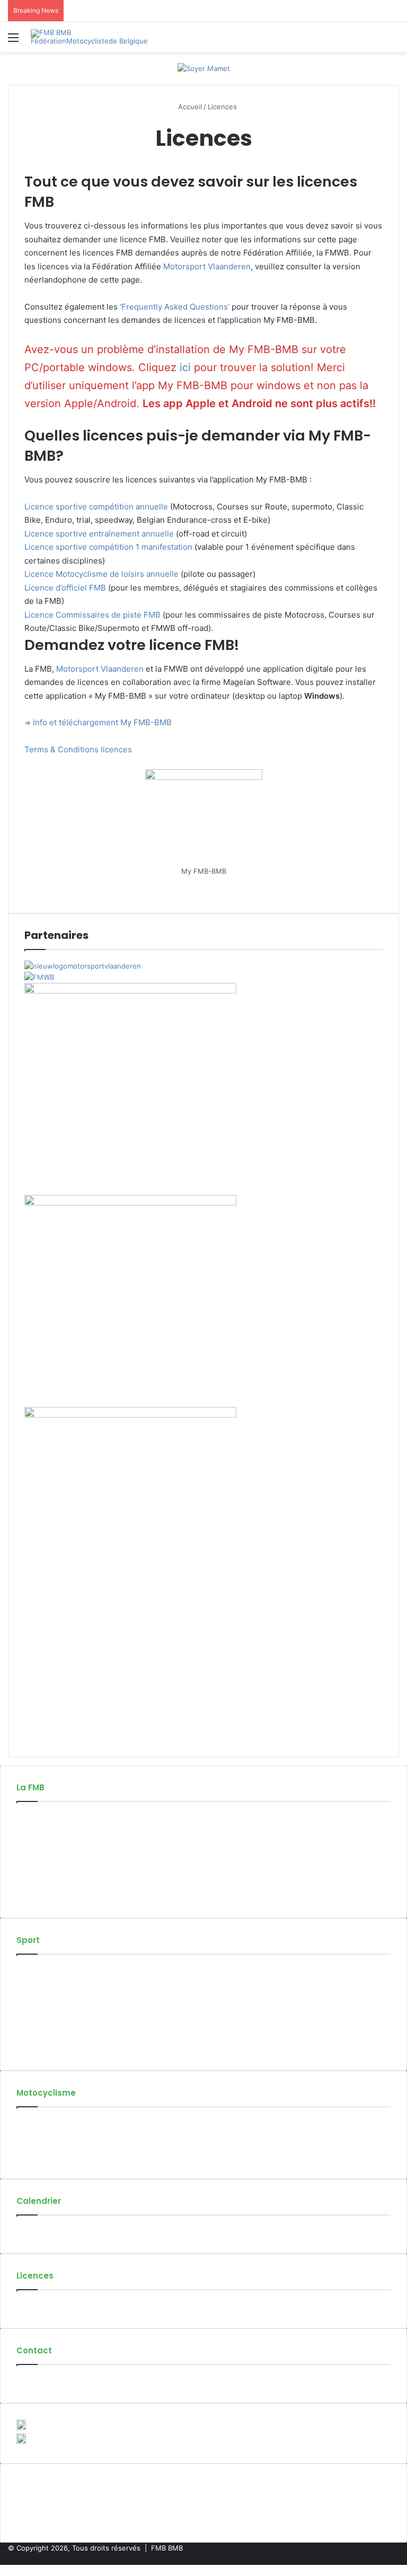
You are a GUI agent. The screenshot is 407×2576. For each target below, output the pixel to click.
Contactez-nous (43, 2381)
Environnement (42, 2157)
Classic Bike (36, 2004)
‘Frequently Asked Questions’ (175, 307)
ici (187, 367)
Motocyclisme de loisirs (55, 2134)
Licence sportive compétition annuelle (96, 507)
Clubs (26, 1851)
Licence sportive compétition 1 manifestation (108, 547)
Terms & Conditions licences (78, 749)
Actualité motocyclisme (55, 2123)
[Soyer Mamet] (204, 68)
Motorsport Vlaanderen (207, 266)
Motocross (34, 1971)
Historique (34, 1829)
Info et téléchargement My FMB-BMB (102, 722)
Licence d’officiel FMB (65, 588)
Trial (23, 2037)
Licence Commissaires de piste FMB (92, 615)
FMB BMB (167, 2548)
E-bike (27, 2049)
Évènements (37, 2231)
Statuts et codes (44, 1840)
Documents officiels (49, 1885)
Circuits (29, 1862)
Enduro (28, 2015)
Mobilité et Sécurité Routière (64, 2146)
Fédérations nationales (54, 1874)
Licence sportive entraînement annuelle (99, 534)
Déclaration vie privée (52, 1896)
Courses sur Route (47, 1982)
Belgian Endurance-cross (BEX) (68, 2026)
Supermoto (35, 1993)
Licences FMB (39, 2306)
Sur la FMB (34, 1818)
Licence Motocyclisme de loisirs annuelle (101, 574)
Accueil (189, 107)
